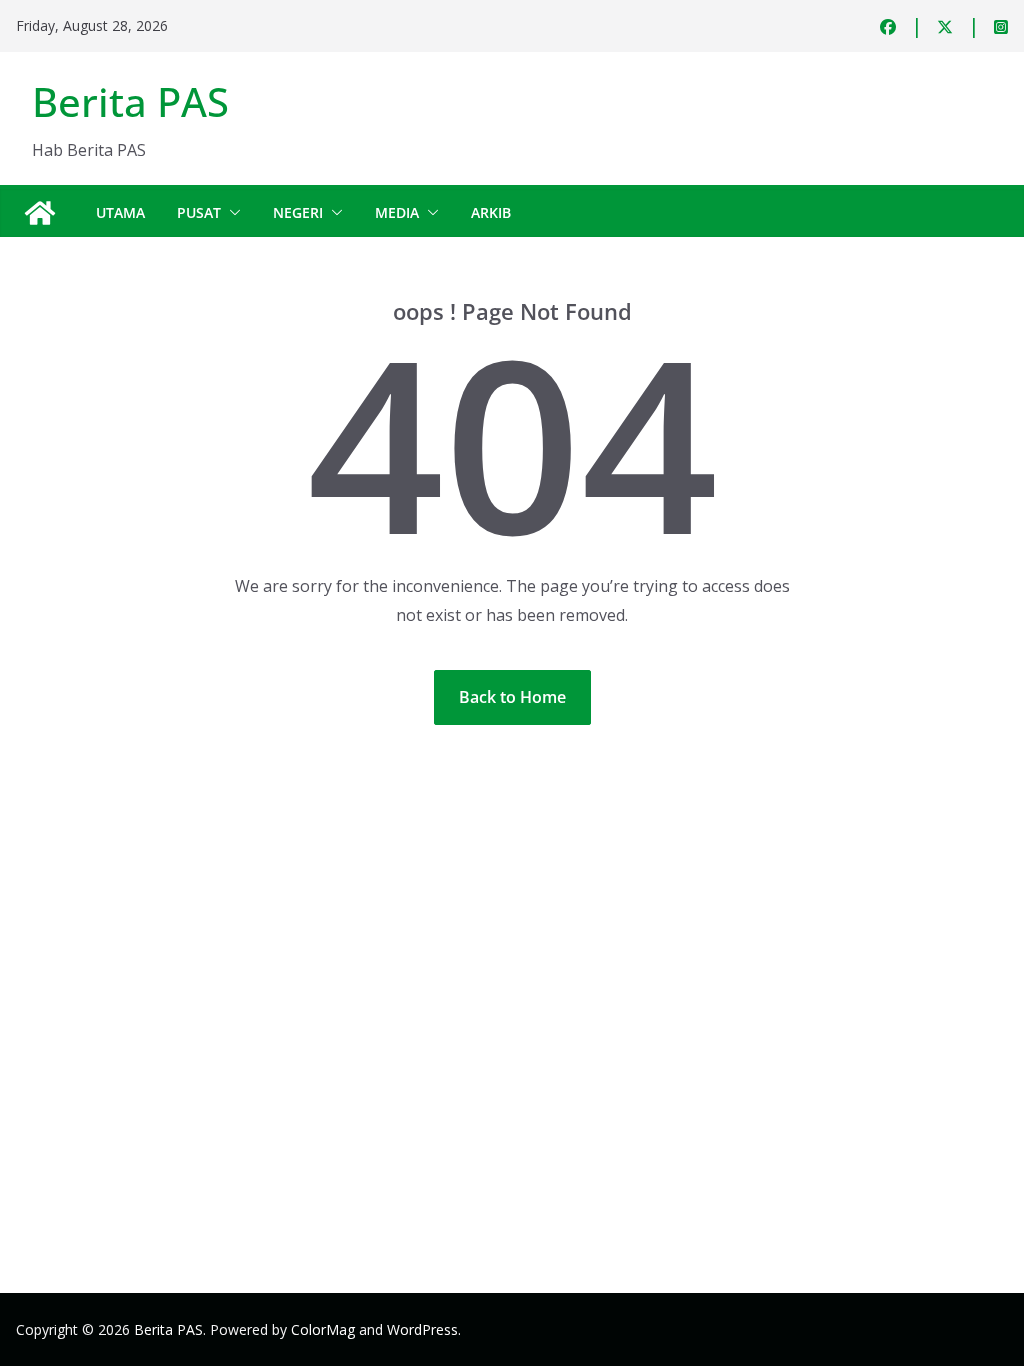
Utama (120, 212)
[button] (231, 213)
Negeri (298, 212)
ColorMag (323, 1329)
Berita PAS (130, 101)
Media (397, 212)
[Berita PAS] (40, 213)
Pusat (199, 212)
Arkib (491, 212)
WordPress (422, 1329)
